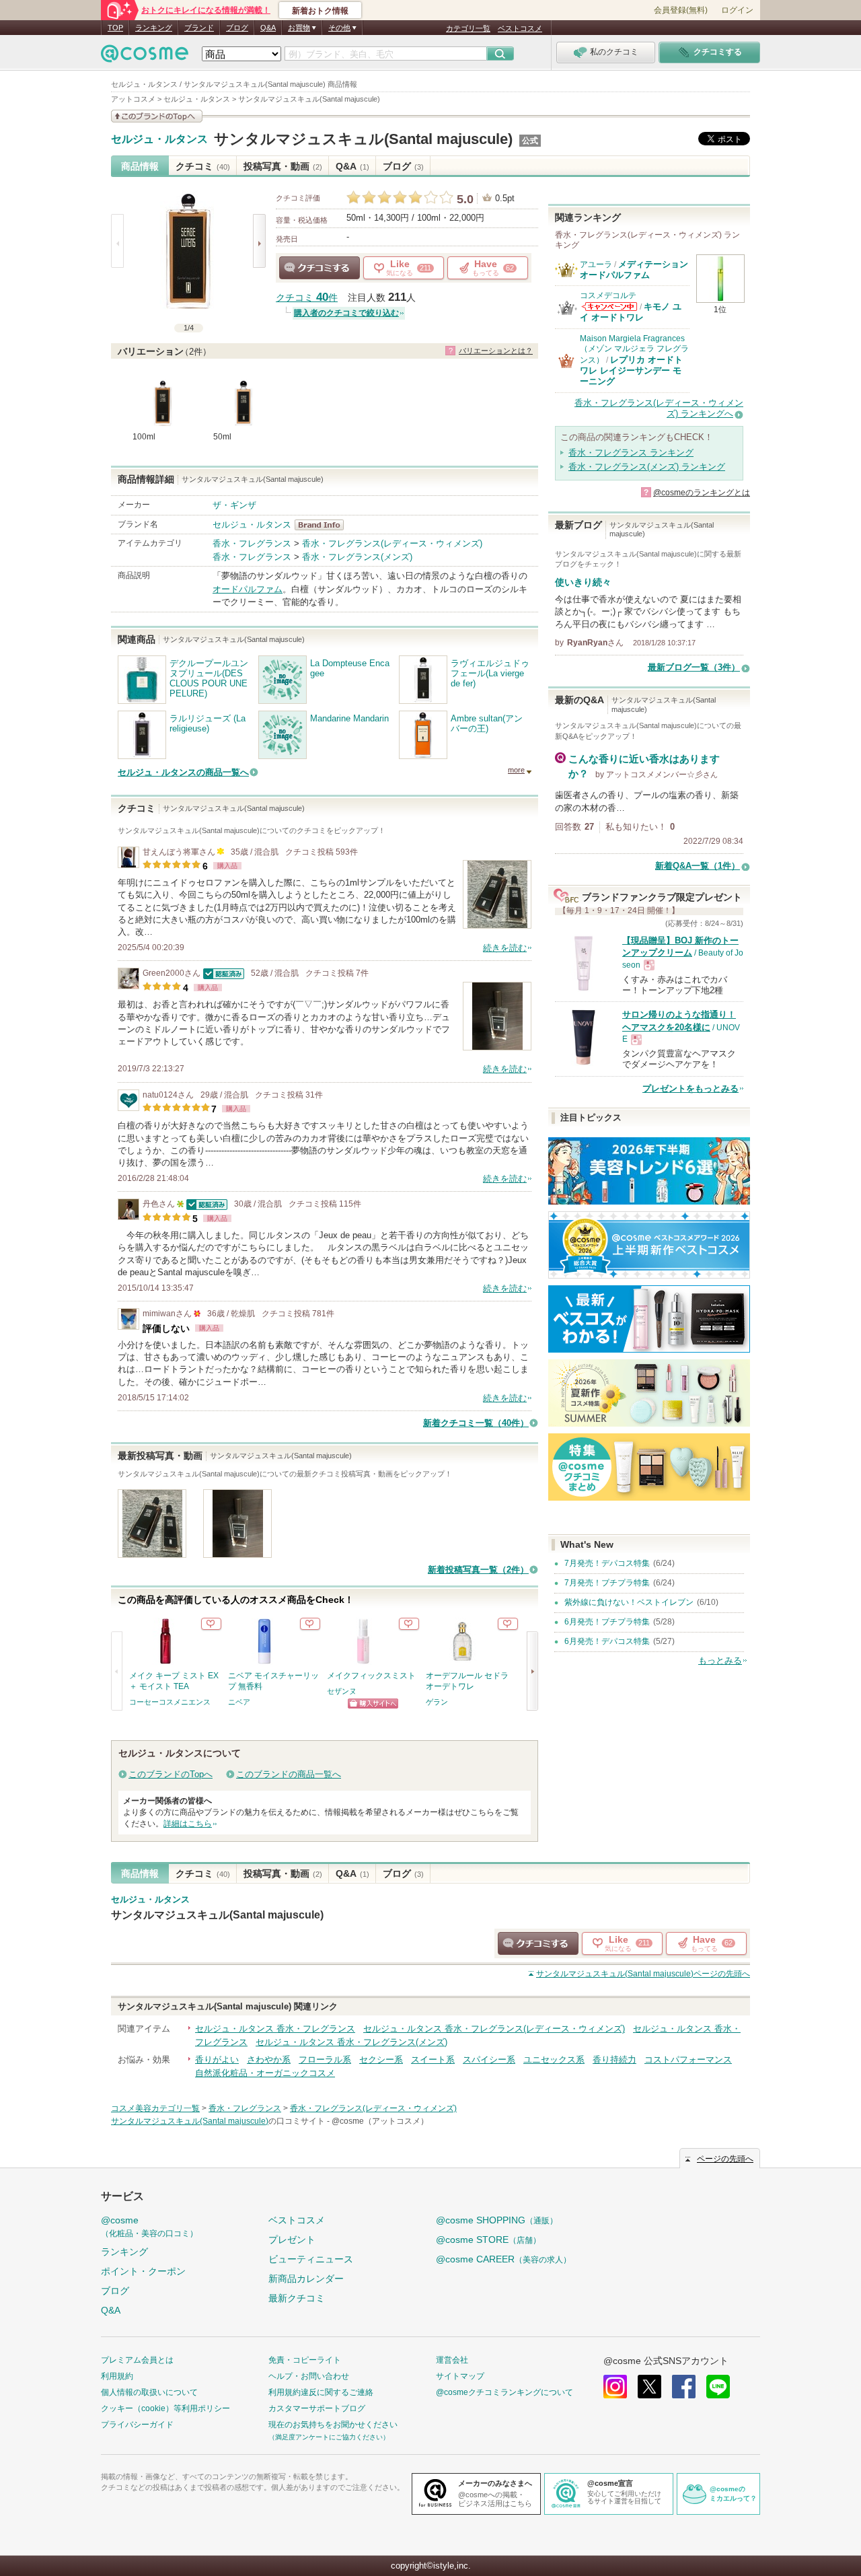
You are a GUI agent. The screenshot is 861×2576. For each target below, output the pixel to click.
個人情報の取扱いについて (149, 2392)
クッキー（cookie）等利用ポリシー (165, 2408)
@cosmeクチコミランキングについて (504, 2392)
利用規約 (117, 2376)
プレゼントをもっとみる (690, 1088)
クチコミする (320, 268)
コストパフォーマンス (688, 2060)
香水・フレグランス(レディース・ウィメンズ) (392, 543)
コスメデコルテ (608, 295)
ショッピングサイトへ (373, 1704)
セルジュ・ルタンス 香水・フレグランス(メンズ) (351, 2042)
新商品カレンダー (306, 2279)
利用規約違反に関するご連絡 (321, 2392)
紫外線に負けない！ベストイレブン (629, 1602)
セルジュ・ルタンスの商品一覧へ (183, 772)
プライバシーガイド (137, 2425)
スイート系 (433, 2060)
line (718, 2387)
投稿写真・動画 (283, 166)
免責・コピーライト (305, 2360)
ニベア (239, 1702)
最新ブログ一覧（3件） (694, 667)
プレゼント (292, 2240)
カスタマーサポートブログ (317, 2408)
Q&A (268, 28)
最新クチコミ (297, 2298)
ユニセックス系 (554, 2060)
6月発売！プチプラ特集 (607, 1622)
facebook (684, 2387)
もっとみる (720, 1660)
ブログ (237, 28)
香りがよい (217, 2060)
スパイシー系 (489, 2060)
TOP (115, 28)
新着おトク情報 (320, 11)
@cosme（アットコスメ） (380, 2121)
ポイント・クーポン (143, 2271)
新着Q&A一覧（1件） (698, 866)
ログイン (737, 10)
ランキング (154, 28)
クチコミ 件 (307, 298)
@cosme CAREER (503, 2259)
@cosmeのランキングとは (702, 493)
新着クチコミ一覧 (476, 1423)
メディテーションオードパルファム (634, 270)
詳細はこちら (188, 1824)
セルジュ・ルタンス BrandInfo (323, 525)
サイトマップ (460, 2376)
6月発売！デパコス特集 (607, 1641)
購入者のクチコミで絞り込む (346, 313)
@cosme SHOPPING (497, 2220)
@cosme (149, 2226)
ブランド (199, 28)
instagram (615, 2387)
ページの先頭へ (643, 1974)
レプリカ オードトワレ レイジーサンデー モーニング (631, 371)
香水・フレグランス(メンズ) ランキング (647, 467)
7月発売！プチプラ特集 (607, 1583)
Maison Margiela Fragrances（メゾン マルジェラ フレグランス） (634, 349)
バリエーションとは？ (496, 351)
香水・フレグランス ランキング (631, 453)
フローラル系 (325, 2060)
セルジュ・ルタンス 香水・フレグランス (275, 2029)
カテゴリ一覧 (468, 28)
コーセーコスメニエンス (170, 1702)
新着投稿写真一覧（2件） (478, 1570)
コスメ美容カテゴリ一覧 (155, 2108)
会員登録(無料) (681, 10)
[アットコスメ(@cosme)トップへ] (145, 57)
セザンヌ (342, 1691)
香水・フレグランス (252, 543)
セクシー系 (381, 2060)
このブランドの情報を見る (157, 116)
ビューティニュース (311, 2259)
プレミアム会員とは (137, 2360)
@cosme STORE (488, 2240)
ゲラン (437, 1702)
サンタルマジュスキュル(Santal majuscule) (363, 139)
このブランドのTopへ (171, 1774)
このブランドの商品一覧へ (289, 1774)
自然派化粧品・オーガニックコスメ (265, 2073)
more (516, 770)
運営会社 (452, 2360)
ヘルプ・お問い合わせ (309, 2376)
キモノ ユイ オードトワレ (631, 312)
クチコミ (203, 166)
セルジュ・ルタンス (159, 139)
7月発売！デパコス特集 (607, 1563)
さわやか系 (269, 2060)
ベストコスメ (520, 28)
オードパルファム (248, 589)
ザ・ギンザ (234, 505)
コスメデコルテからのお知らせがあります (609, 307)
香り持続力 (614, 2060)
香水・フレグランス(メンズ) (357, 557)
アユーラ (596, 264)
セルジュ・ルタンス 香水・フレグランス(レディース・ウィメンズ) (494, 2029)
